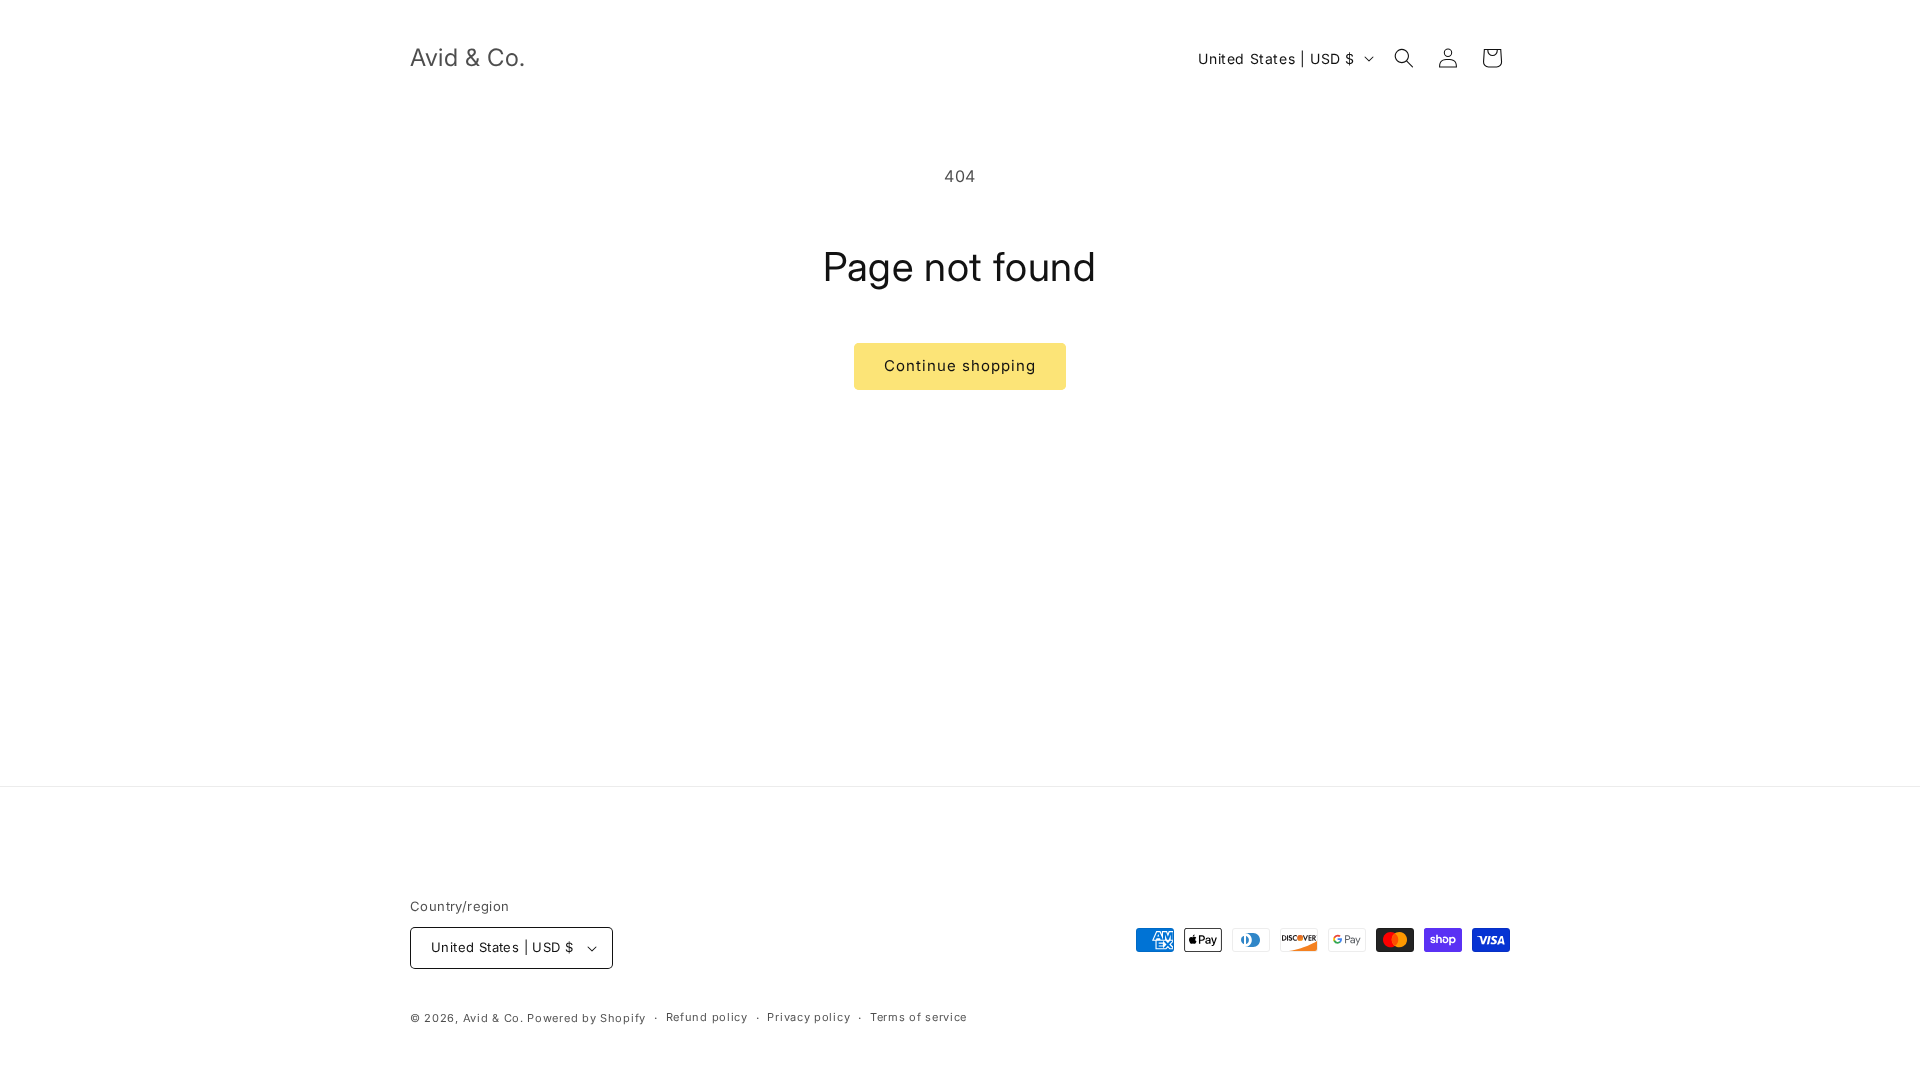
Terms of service (918, 1017)
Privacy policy (808, 1017)
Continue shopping (960, 365)
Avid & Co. (495, 1018)
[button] (1404, 58)
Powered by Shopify (586, 1018)
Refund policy (707, 1017)
